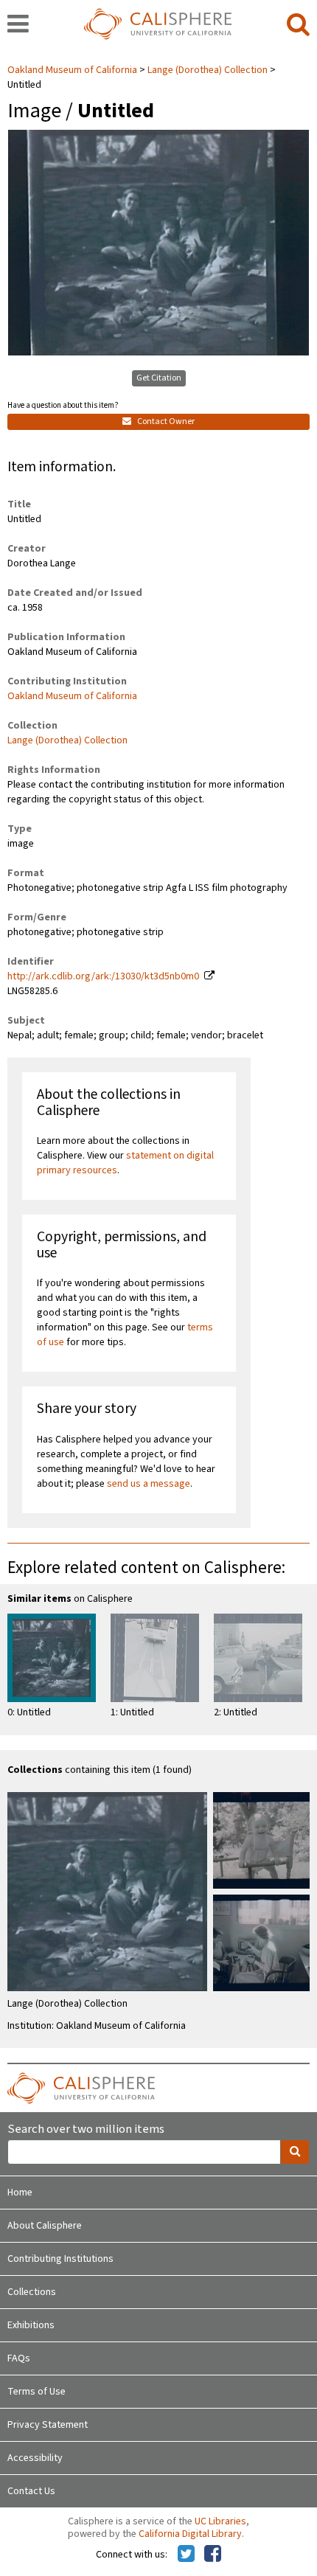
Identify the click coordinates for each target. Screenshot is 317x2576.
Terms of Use (36, 2392)
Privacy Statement (48, 2425)
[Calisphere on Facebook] (213, 2555)
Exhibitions (31, 2325)
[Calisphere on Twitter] (186, 2555)
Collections (32, 2292)
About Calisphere (45, 2226)
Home (20, 2193)
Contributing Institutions (60, 2259)
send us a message (149, 1484)
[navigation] (18, 25)
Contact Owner (165, 421)
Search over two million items (86, 2129)
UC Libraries (220, 2521)
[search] (298, 25)
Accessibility (35, 2458)
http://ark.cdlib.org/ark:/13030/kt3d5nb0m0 (103, 976)
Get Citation (159, 378)
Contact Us (31, 2491)
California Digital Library (190, 2534)
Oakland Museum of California (73, 70)
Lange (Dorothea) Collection (208, 70)
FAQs (19, 2358)
